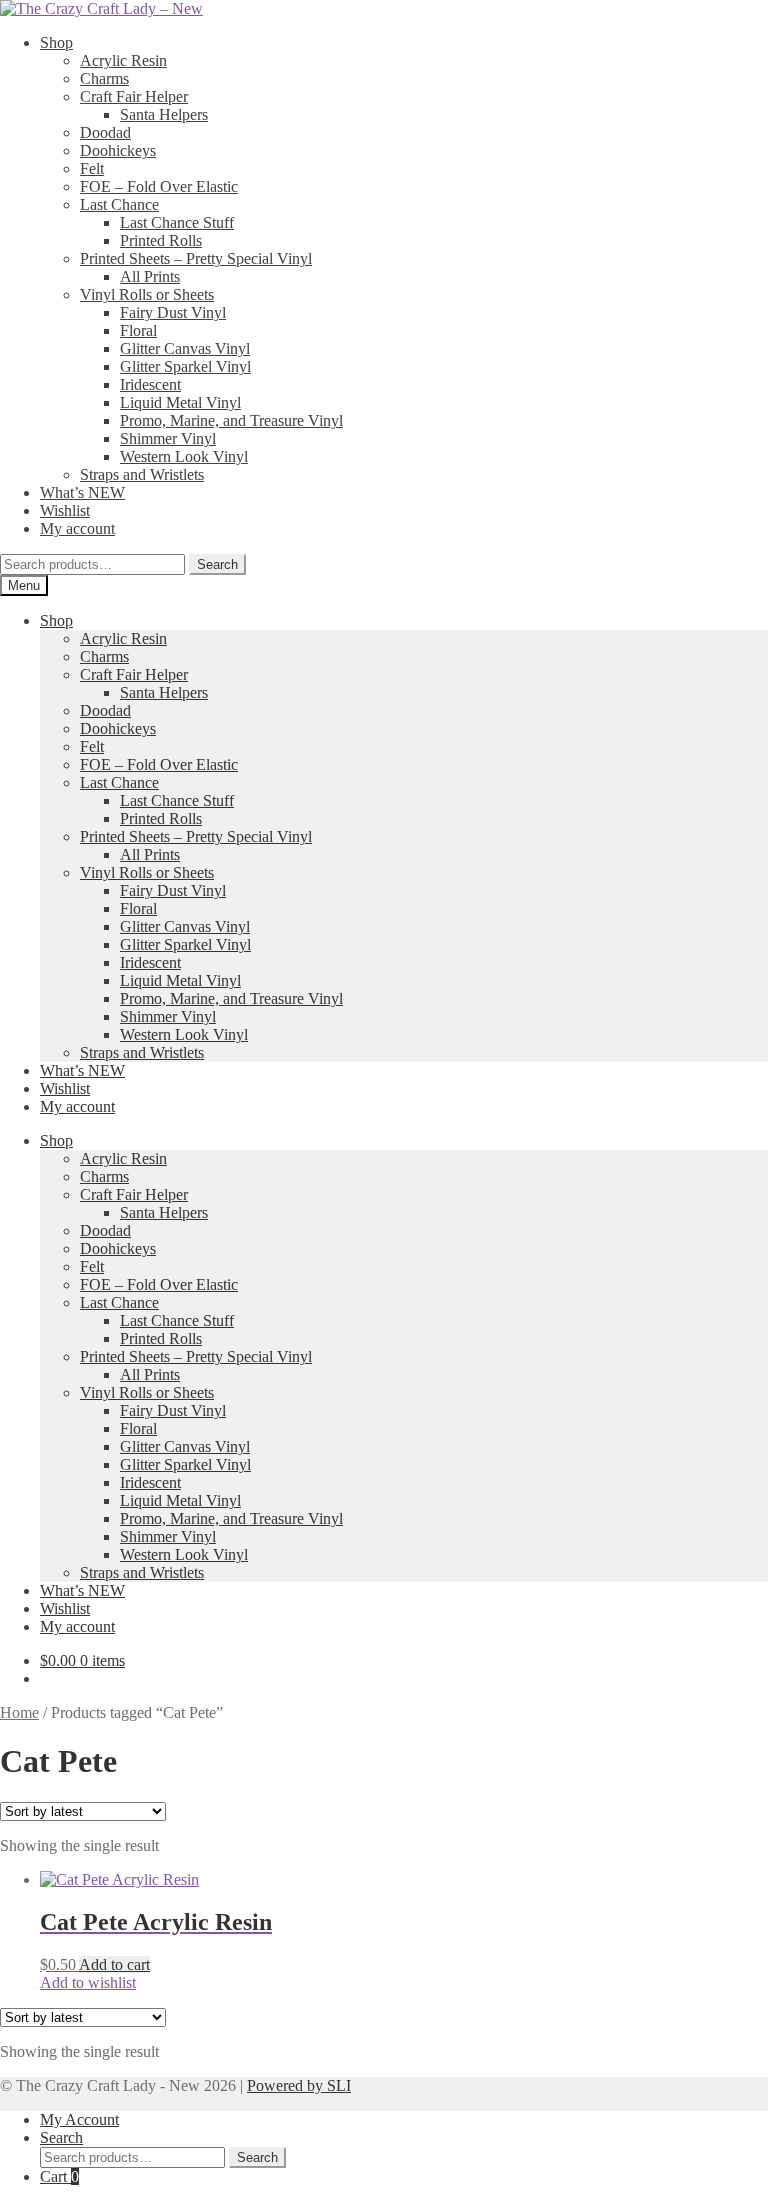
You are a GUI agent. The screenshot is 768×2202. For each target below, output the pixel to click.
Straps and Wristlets (142, 474)
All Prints (150, 276)
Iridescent (150, 384)
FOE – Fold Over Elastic (159, 186)
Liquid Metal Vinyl (180, 402)
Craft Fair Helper (134, 96)
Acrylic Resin (123, 60)
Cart (59, 2176)
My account (77, 528)
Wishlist (65, 510)
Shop (56, 42)
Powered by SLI (299, 2085)
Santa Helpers (164, 114)
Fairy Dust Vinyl (173, 312)
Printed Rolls (161, 240)
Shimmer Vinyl (168, 438)
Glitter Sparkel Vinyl (185, 366)
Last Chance (119, 204)
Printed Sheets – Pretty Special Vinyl (196, 258)
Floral (138, 330)
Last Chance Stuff (177, 222)
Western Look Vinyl (184, 456)
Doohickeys (118, 150)
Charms (104, 78)
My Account (79, 2119)
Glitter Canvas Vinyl (185, 348)
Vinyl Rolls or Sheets (147, 294)
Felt (92, 168)
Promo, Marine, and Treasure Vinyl (231, 420)
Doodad (105, 132)
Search (217, 564)
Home (19, 1712)
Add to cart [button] (114, 1964)
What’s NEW (82, 492)
